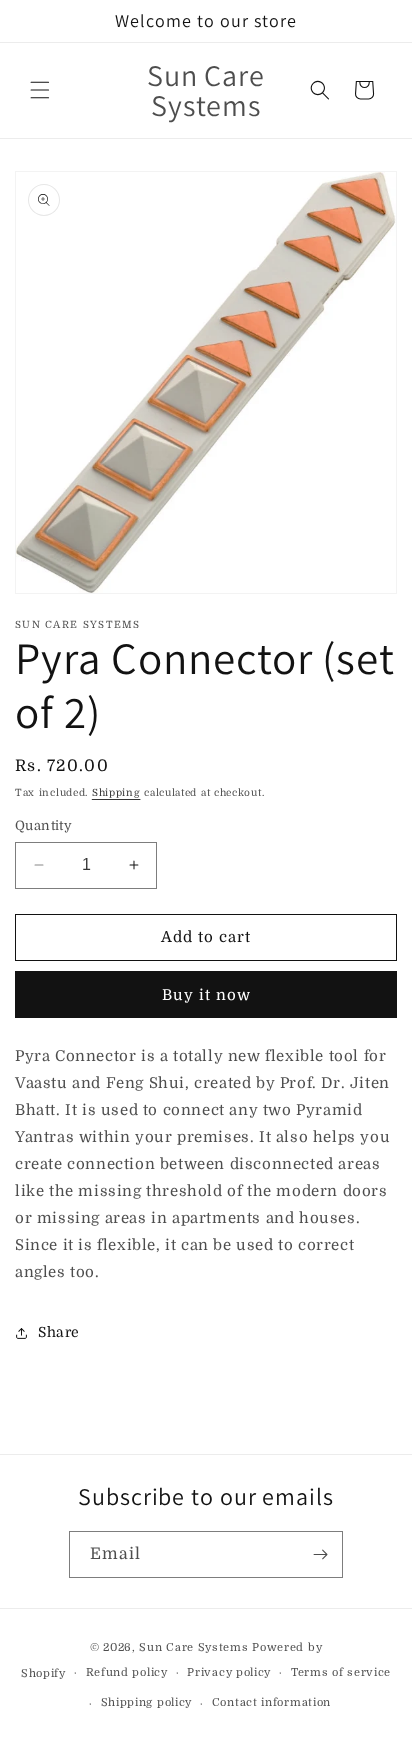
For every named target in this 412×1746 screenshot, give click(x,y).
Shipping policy (147, 1702)
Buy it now (206, 995)
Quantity (43, 825)
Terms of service (341, 1672)
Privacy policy (229, 1672)
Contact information (271, 1702)
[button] (40, 90)
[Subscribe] (320, 1554)
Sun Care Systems (193, 1647)
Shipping (116, 792)
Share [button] (59, 1332)
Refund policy (127, 1672)
